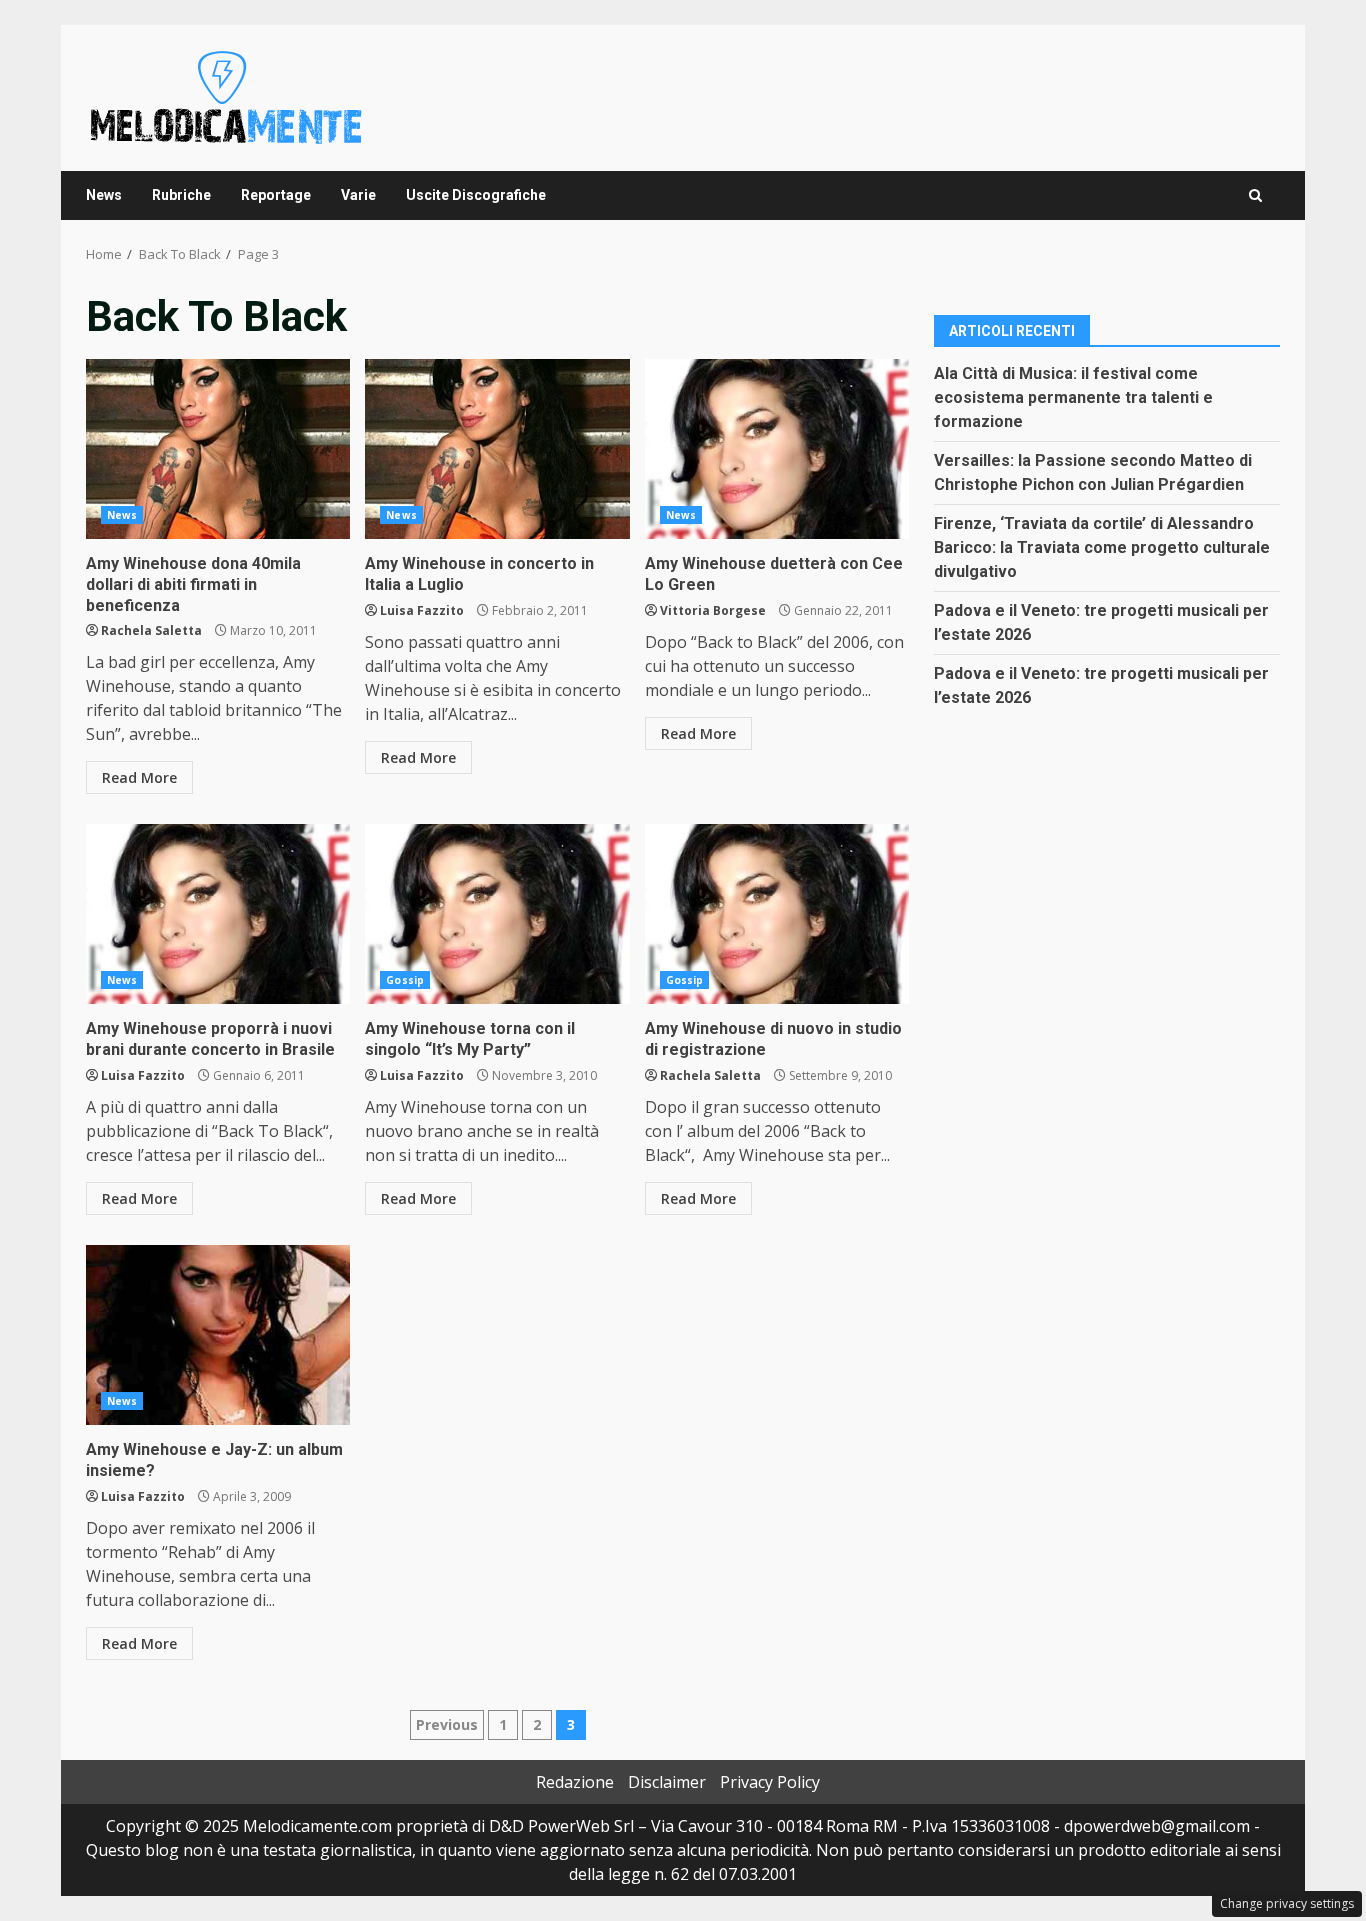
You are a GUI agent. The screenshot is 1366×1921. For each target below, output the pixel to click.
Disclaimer (667, 1782)
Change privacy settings (1287, 1903)
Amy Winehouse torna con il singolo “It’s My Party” (497, 914)
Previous (447, 1724)
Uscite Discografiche (476, 195)
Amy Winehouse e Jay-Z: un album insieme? (218, 1335)
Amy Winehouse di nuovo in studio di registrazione (777, 914)
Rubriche (181, 195)
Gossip (405, 980)
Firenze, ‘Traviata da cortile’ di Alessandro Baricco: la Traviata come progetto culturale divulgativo (1102, 546)
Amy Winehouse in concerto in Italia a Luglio (497, 449)
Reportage (276, 195)
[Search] (1255, 195)
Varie (358, 195)
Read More (139, 777)
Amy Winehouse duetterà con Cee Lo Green (777, 449)
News (104, 195)
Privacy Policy (770, 1782)
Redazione (575, 1782)
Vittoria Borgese (713, 610)
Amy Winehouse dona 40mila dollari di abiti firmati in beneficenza (218, 449)
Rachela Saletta (151, 630)
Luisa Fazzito (422, 610)
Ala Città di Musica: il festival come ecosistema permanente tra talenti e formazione (1073, 396)
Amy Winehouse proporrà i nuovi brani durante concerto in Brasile (218, 914)
